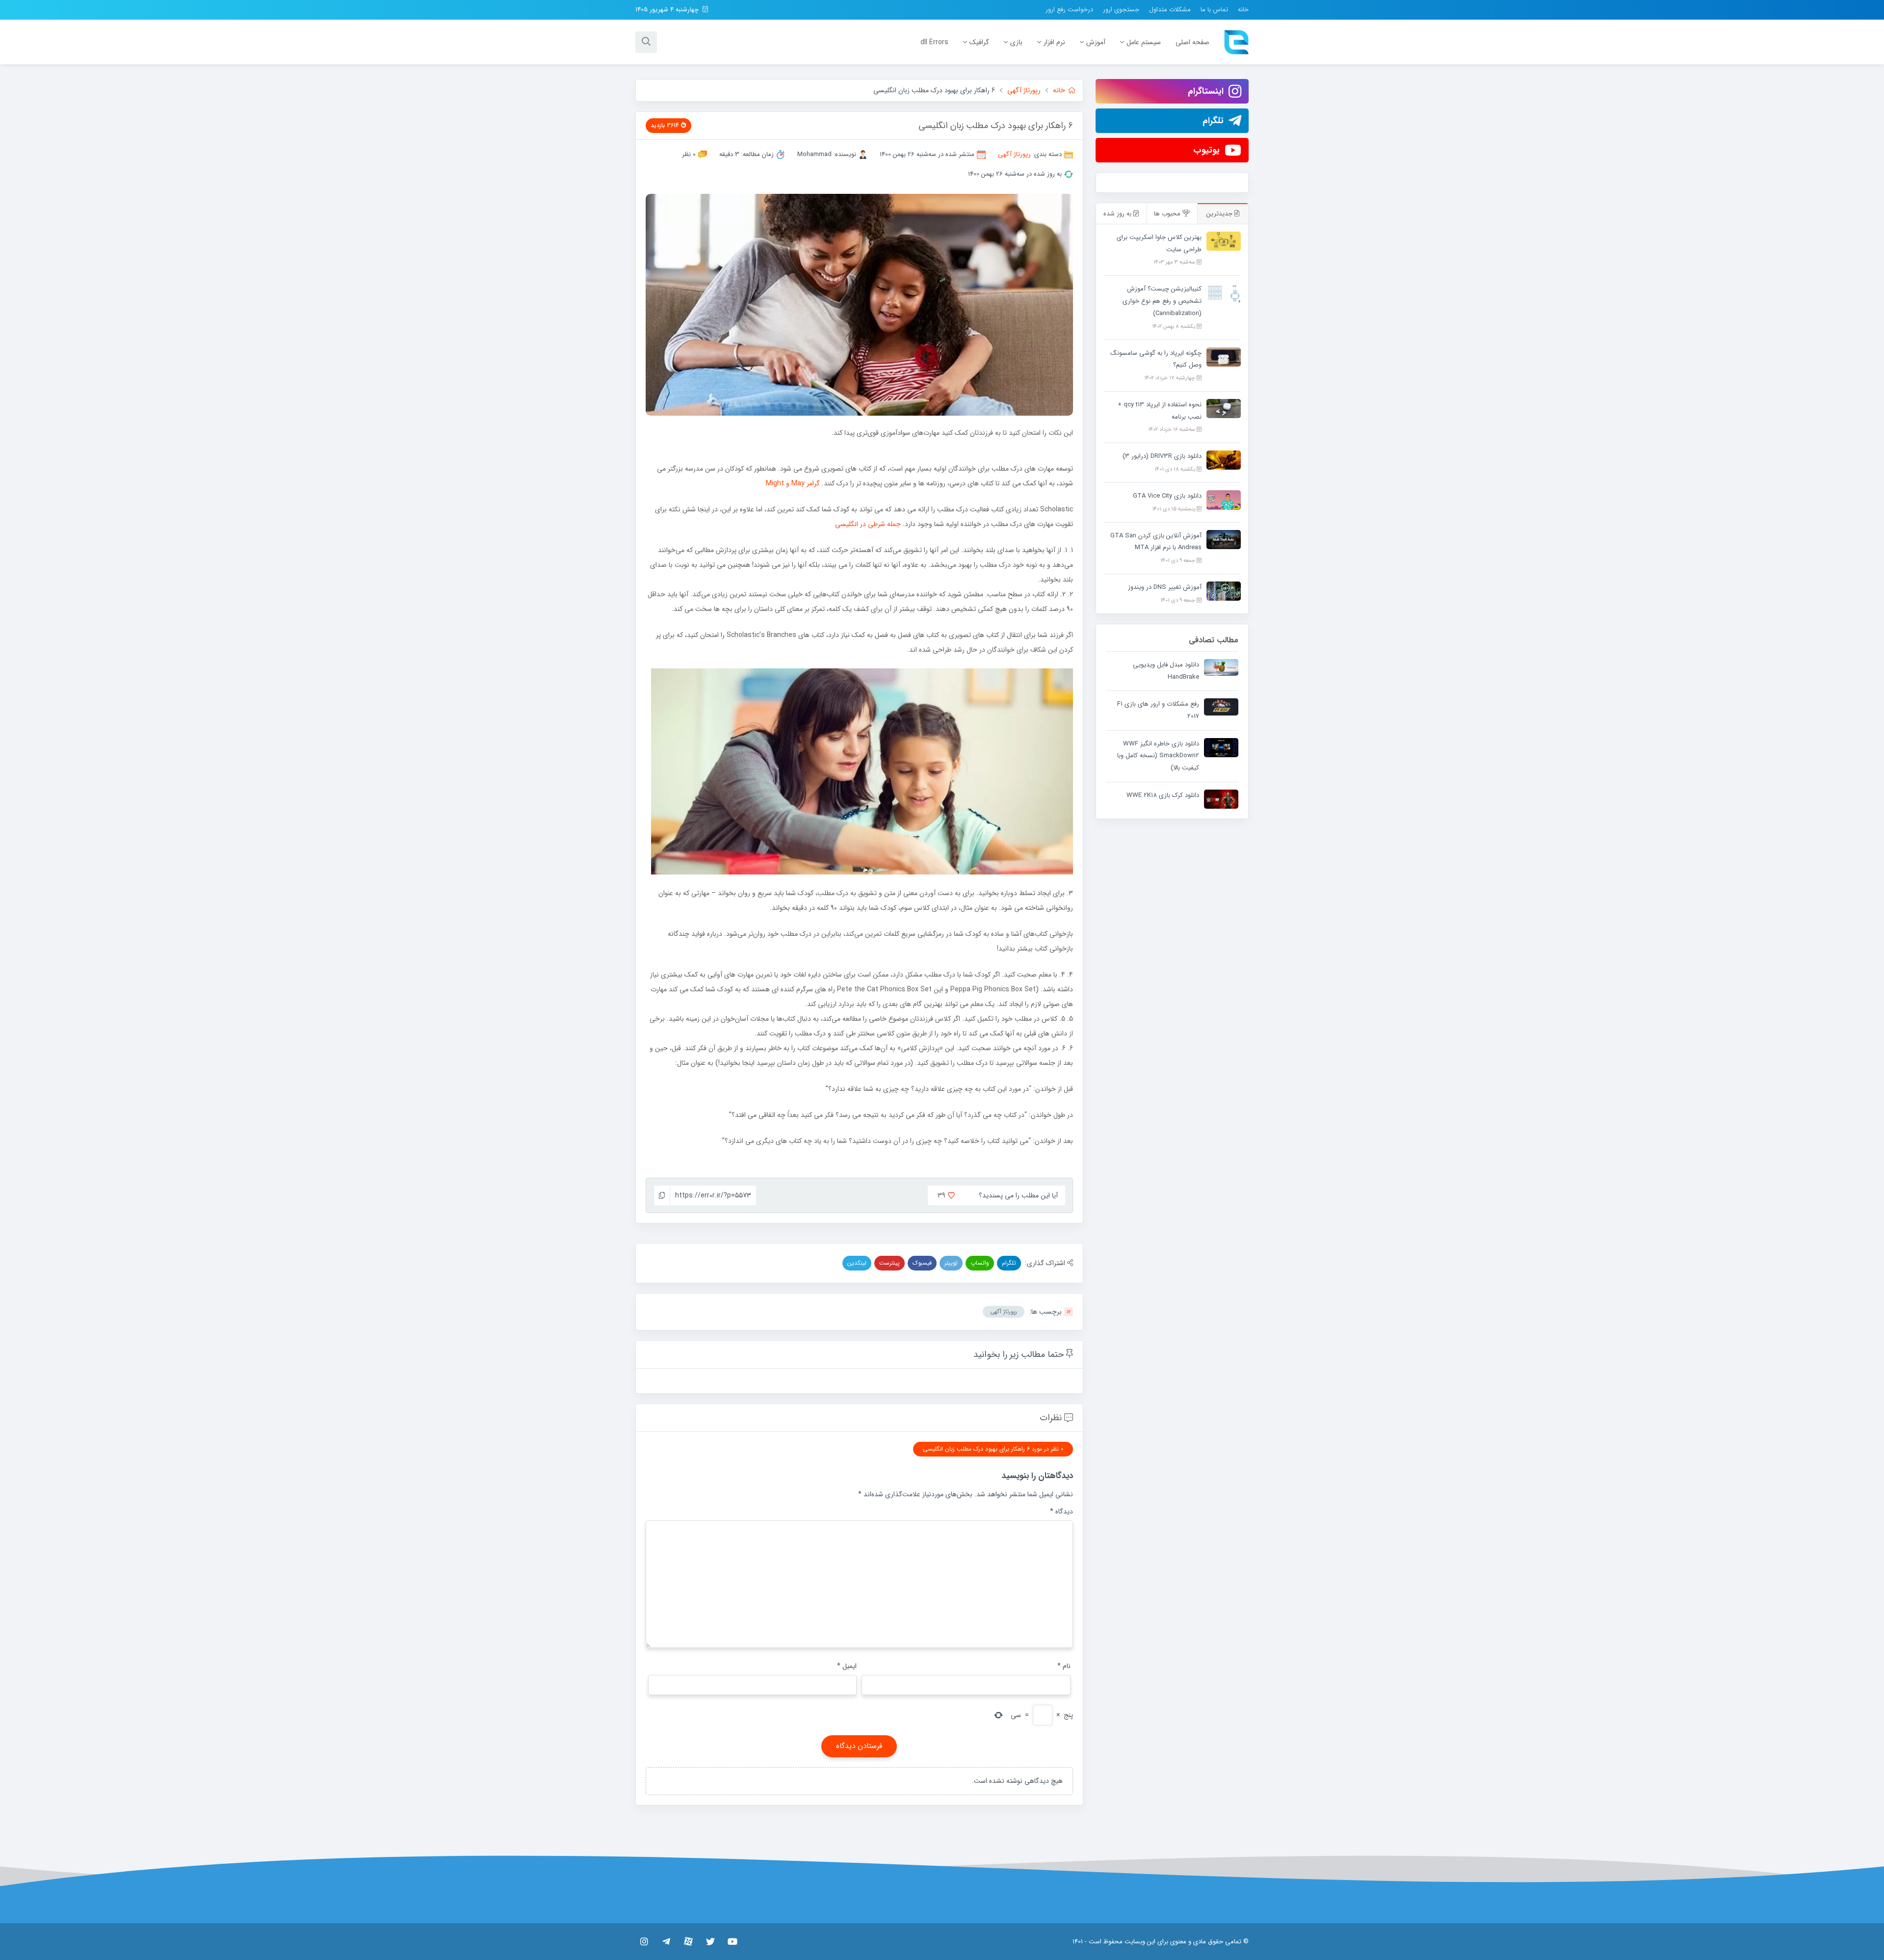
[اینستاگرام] (644, 1941)
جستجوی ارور (1121, 10)
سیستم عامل (1144, 42)
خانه (1243, 10)
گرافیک (979, 42)
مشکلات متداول (1170, 10)
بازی (1016, 42)
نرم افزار (1054, 42)
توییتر (951, 1263)
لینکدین (857, 1263)
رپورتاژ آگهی (1014, 154)
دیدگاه (1061, 1511)
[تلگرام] (666, 1941)
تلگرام (1009, 1263)
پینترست (890, 1263)
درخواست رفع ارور (1069, 10)
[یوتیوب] (732, 1941)
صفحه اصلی (1192, 42)
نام (1064, 1666)
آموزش (1096, 42)
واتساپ (980, 1263)
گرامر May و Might (793, 483)
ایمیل (847, 1666)
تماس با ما (1214, 10)
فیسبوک (922, 1263)
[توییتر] (710, 1941)
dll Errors (934, 42)
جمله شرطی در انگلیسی (868, 524)
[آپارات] (688, 1941)
